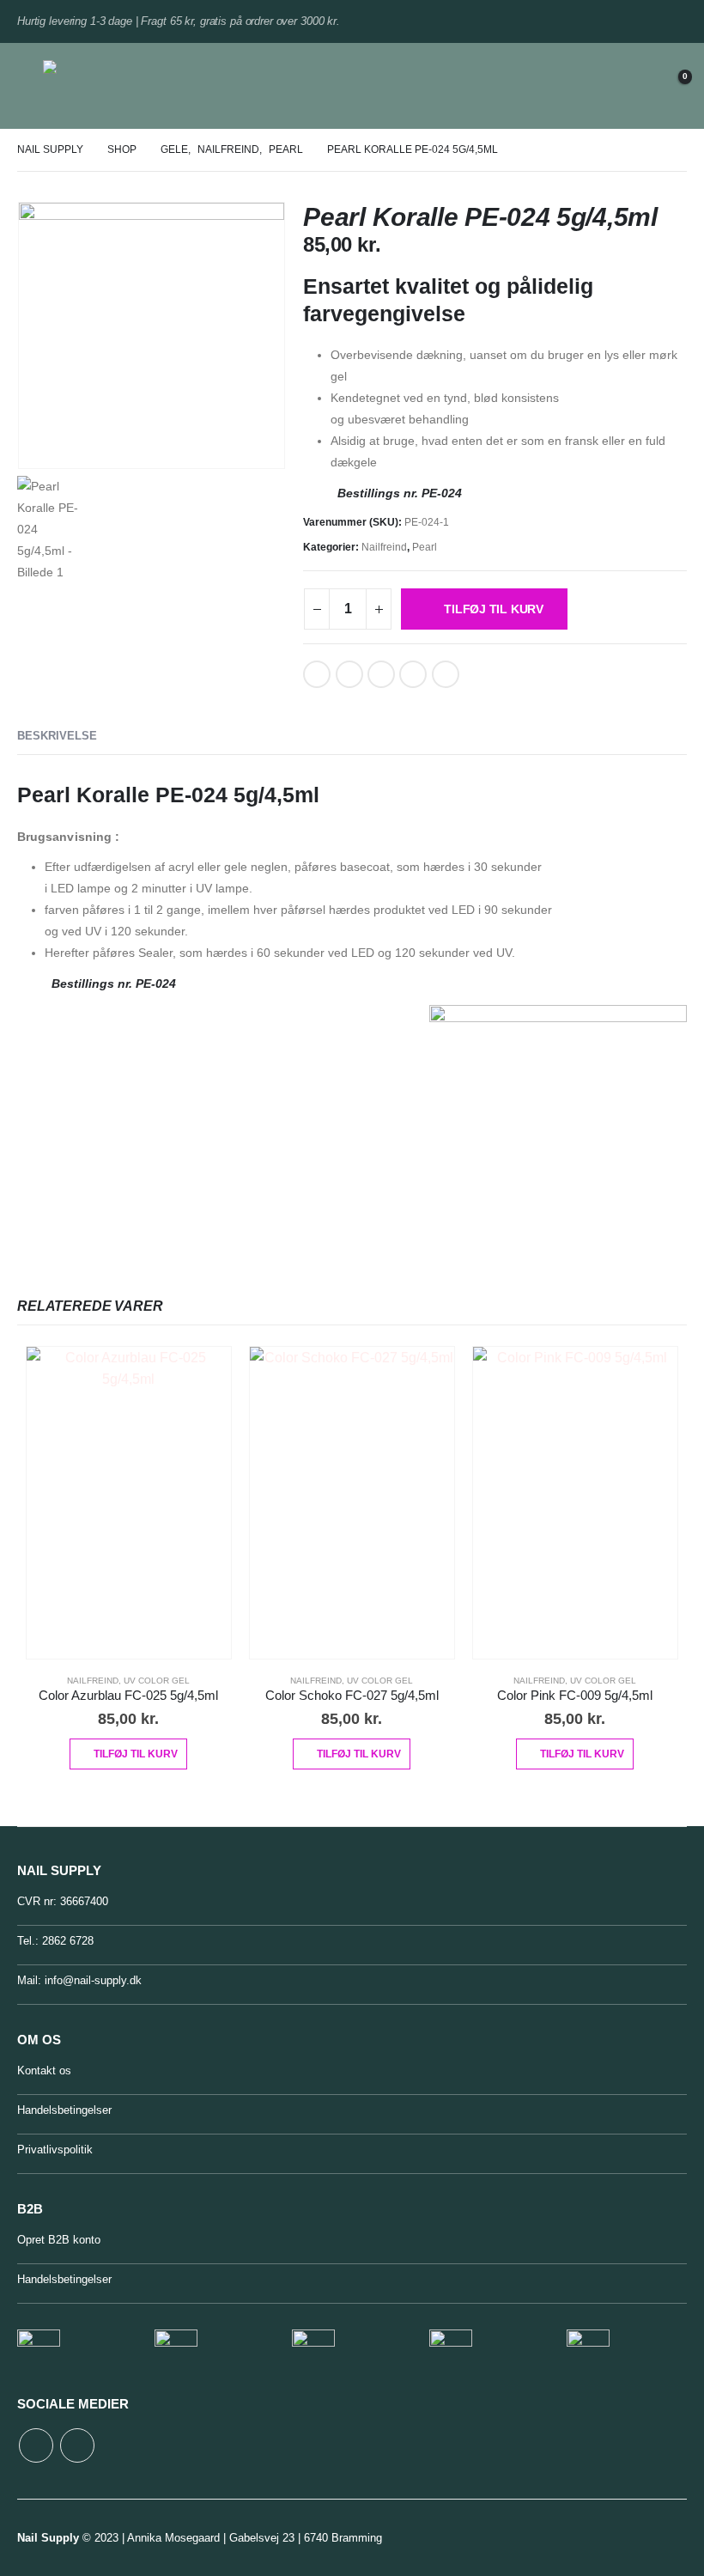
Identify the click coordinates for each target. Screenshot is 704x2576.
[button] (30, 86)
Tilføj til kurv (494, 609)
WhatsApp (446, 674)
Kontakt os (44, 2071)
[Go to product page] (129, 1503)
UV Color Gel (157, 1681)
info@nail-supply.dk (93, 1980)
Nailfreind (384, 547)
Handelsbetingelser (64, 2110)
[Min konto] (629, 86)
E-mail (413, 674)
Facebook (317, 674)
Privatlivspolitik (55, 2150)
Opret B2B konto (59, 2240)
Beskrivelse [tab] (57, 736)
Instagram (77, 2445)
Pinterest (381, 674)
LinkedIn (349, 674)
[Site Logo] (88, 86)
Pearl (425, 547)
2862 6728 (68, 1941)
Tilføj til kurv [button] (136, 1754)
